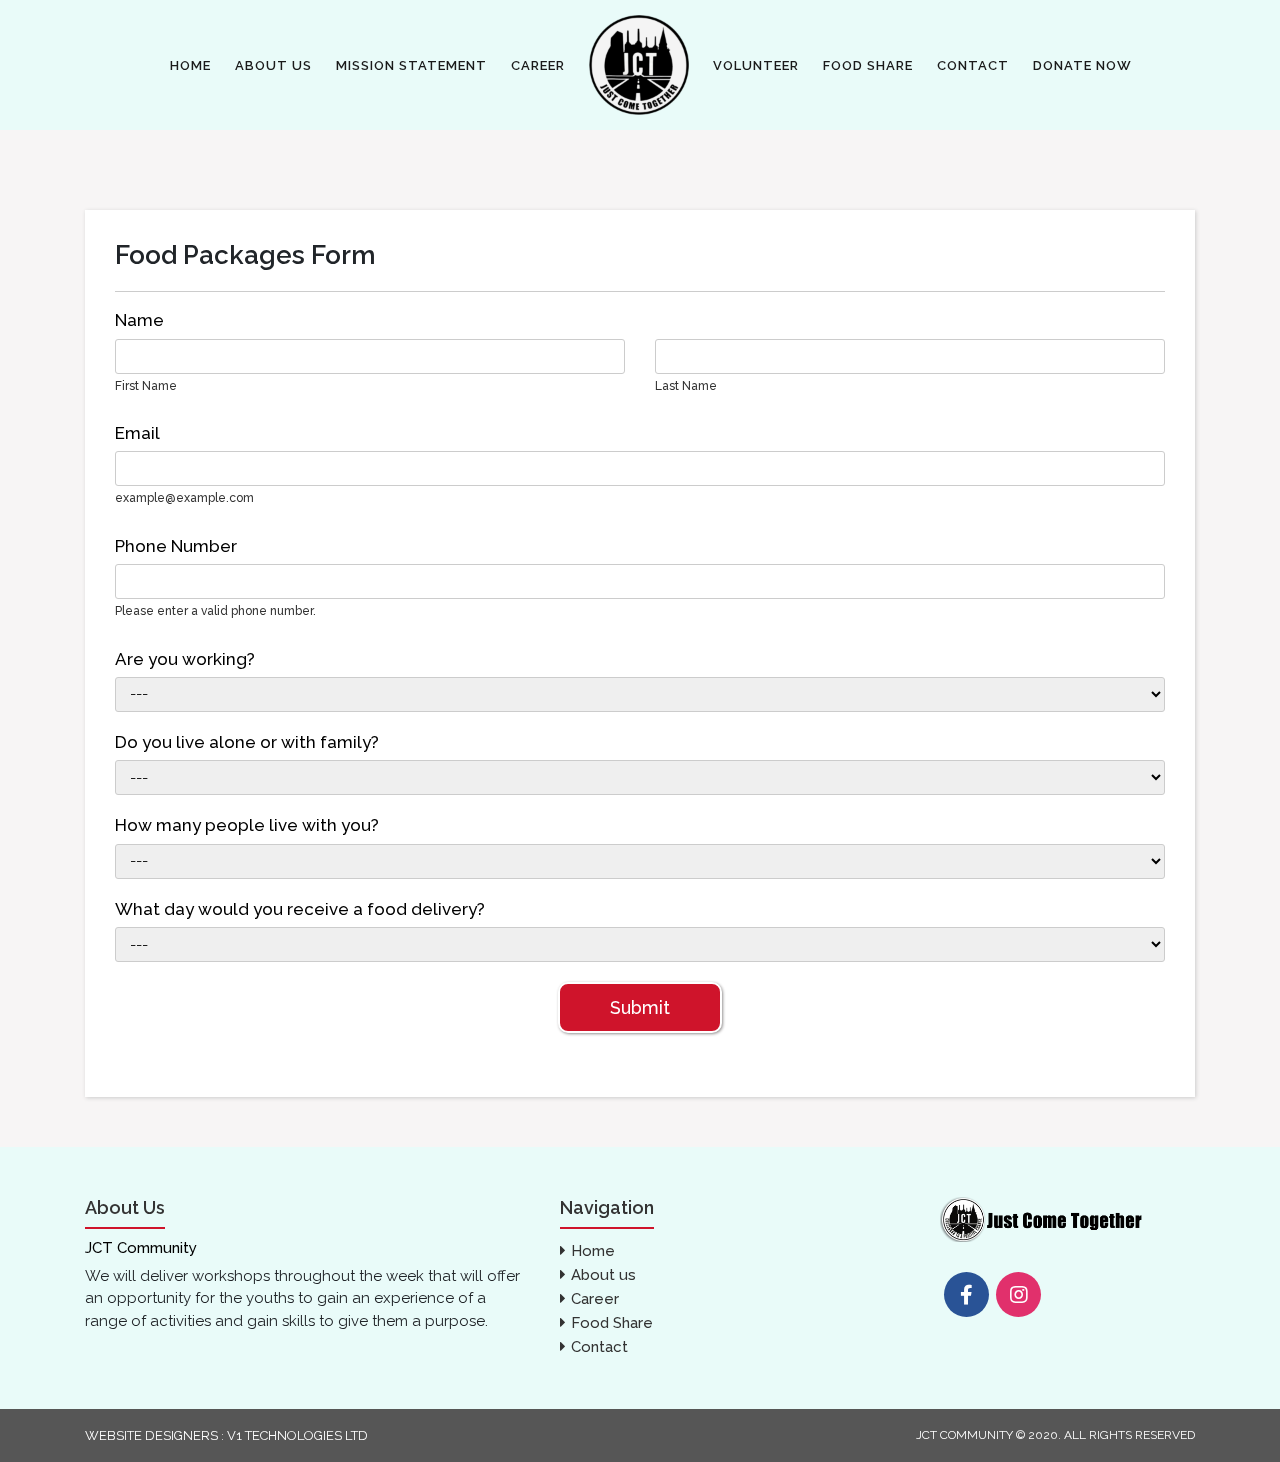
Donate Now (1082, 65)
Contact (973, 65)
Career (538, 65)
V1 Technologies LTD (296, 1435)
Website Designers (151, 1435)
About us (273, 65)
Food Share (868, 65)
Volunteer (756, 65)
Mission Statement (411, 65)
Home (190, 65)
